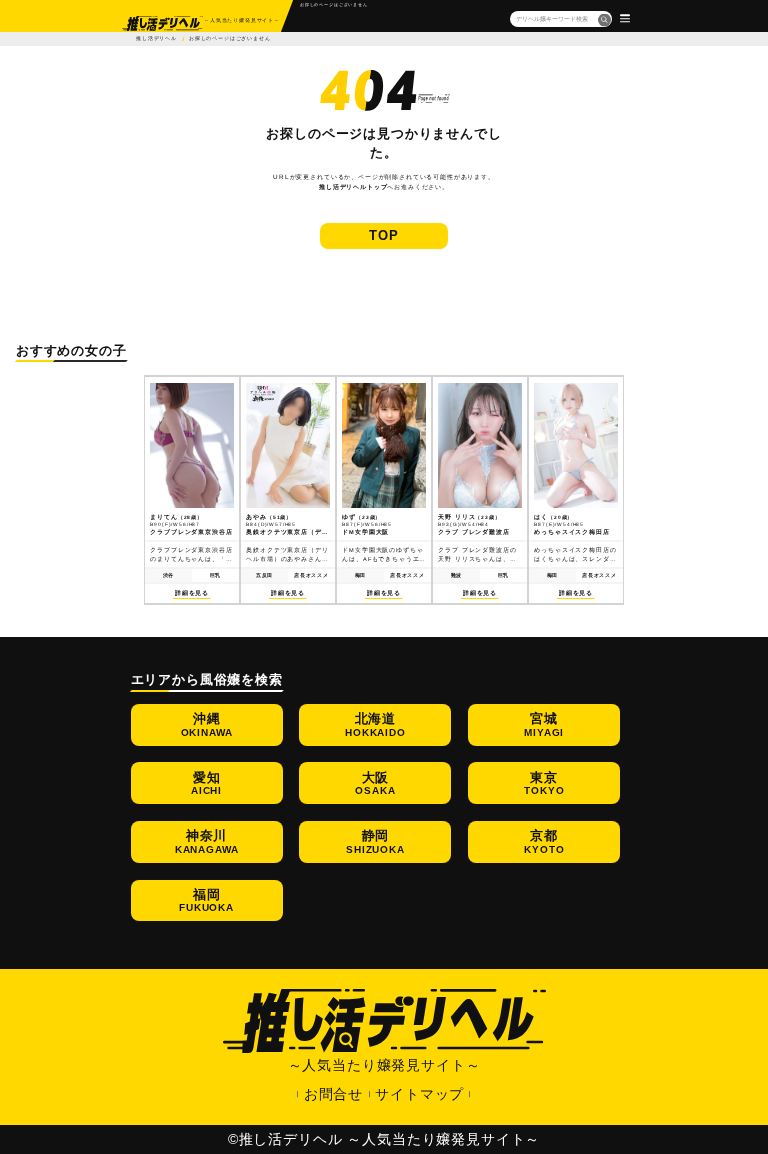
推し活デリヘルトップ (353, 186)
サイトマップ (419, 1094)
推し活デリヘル (156, 38)
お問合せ (333, 1094)
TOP (384, 235)
